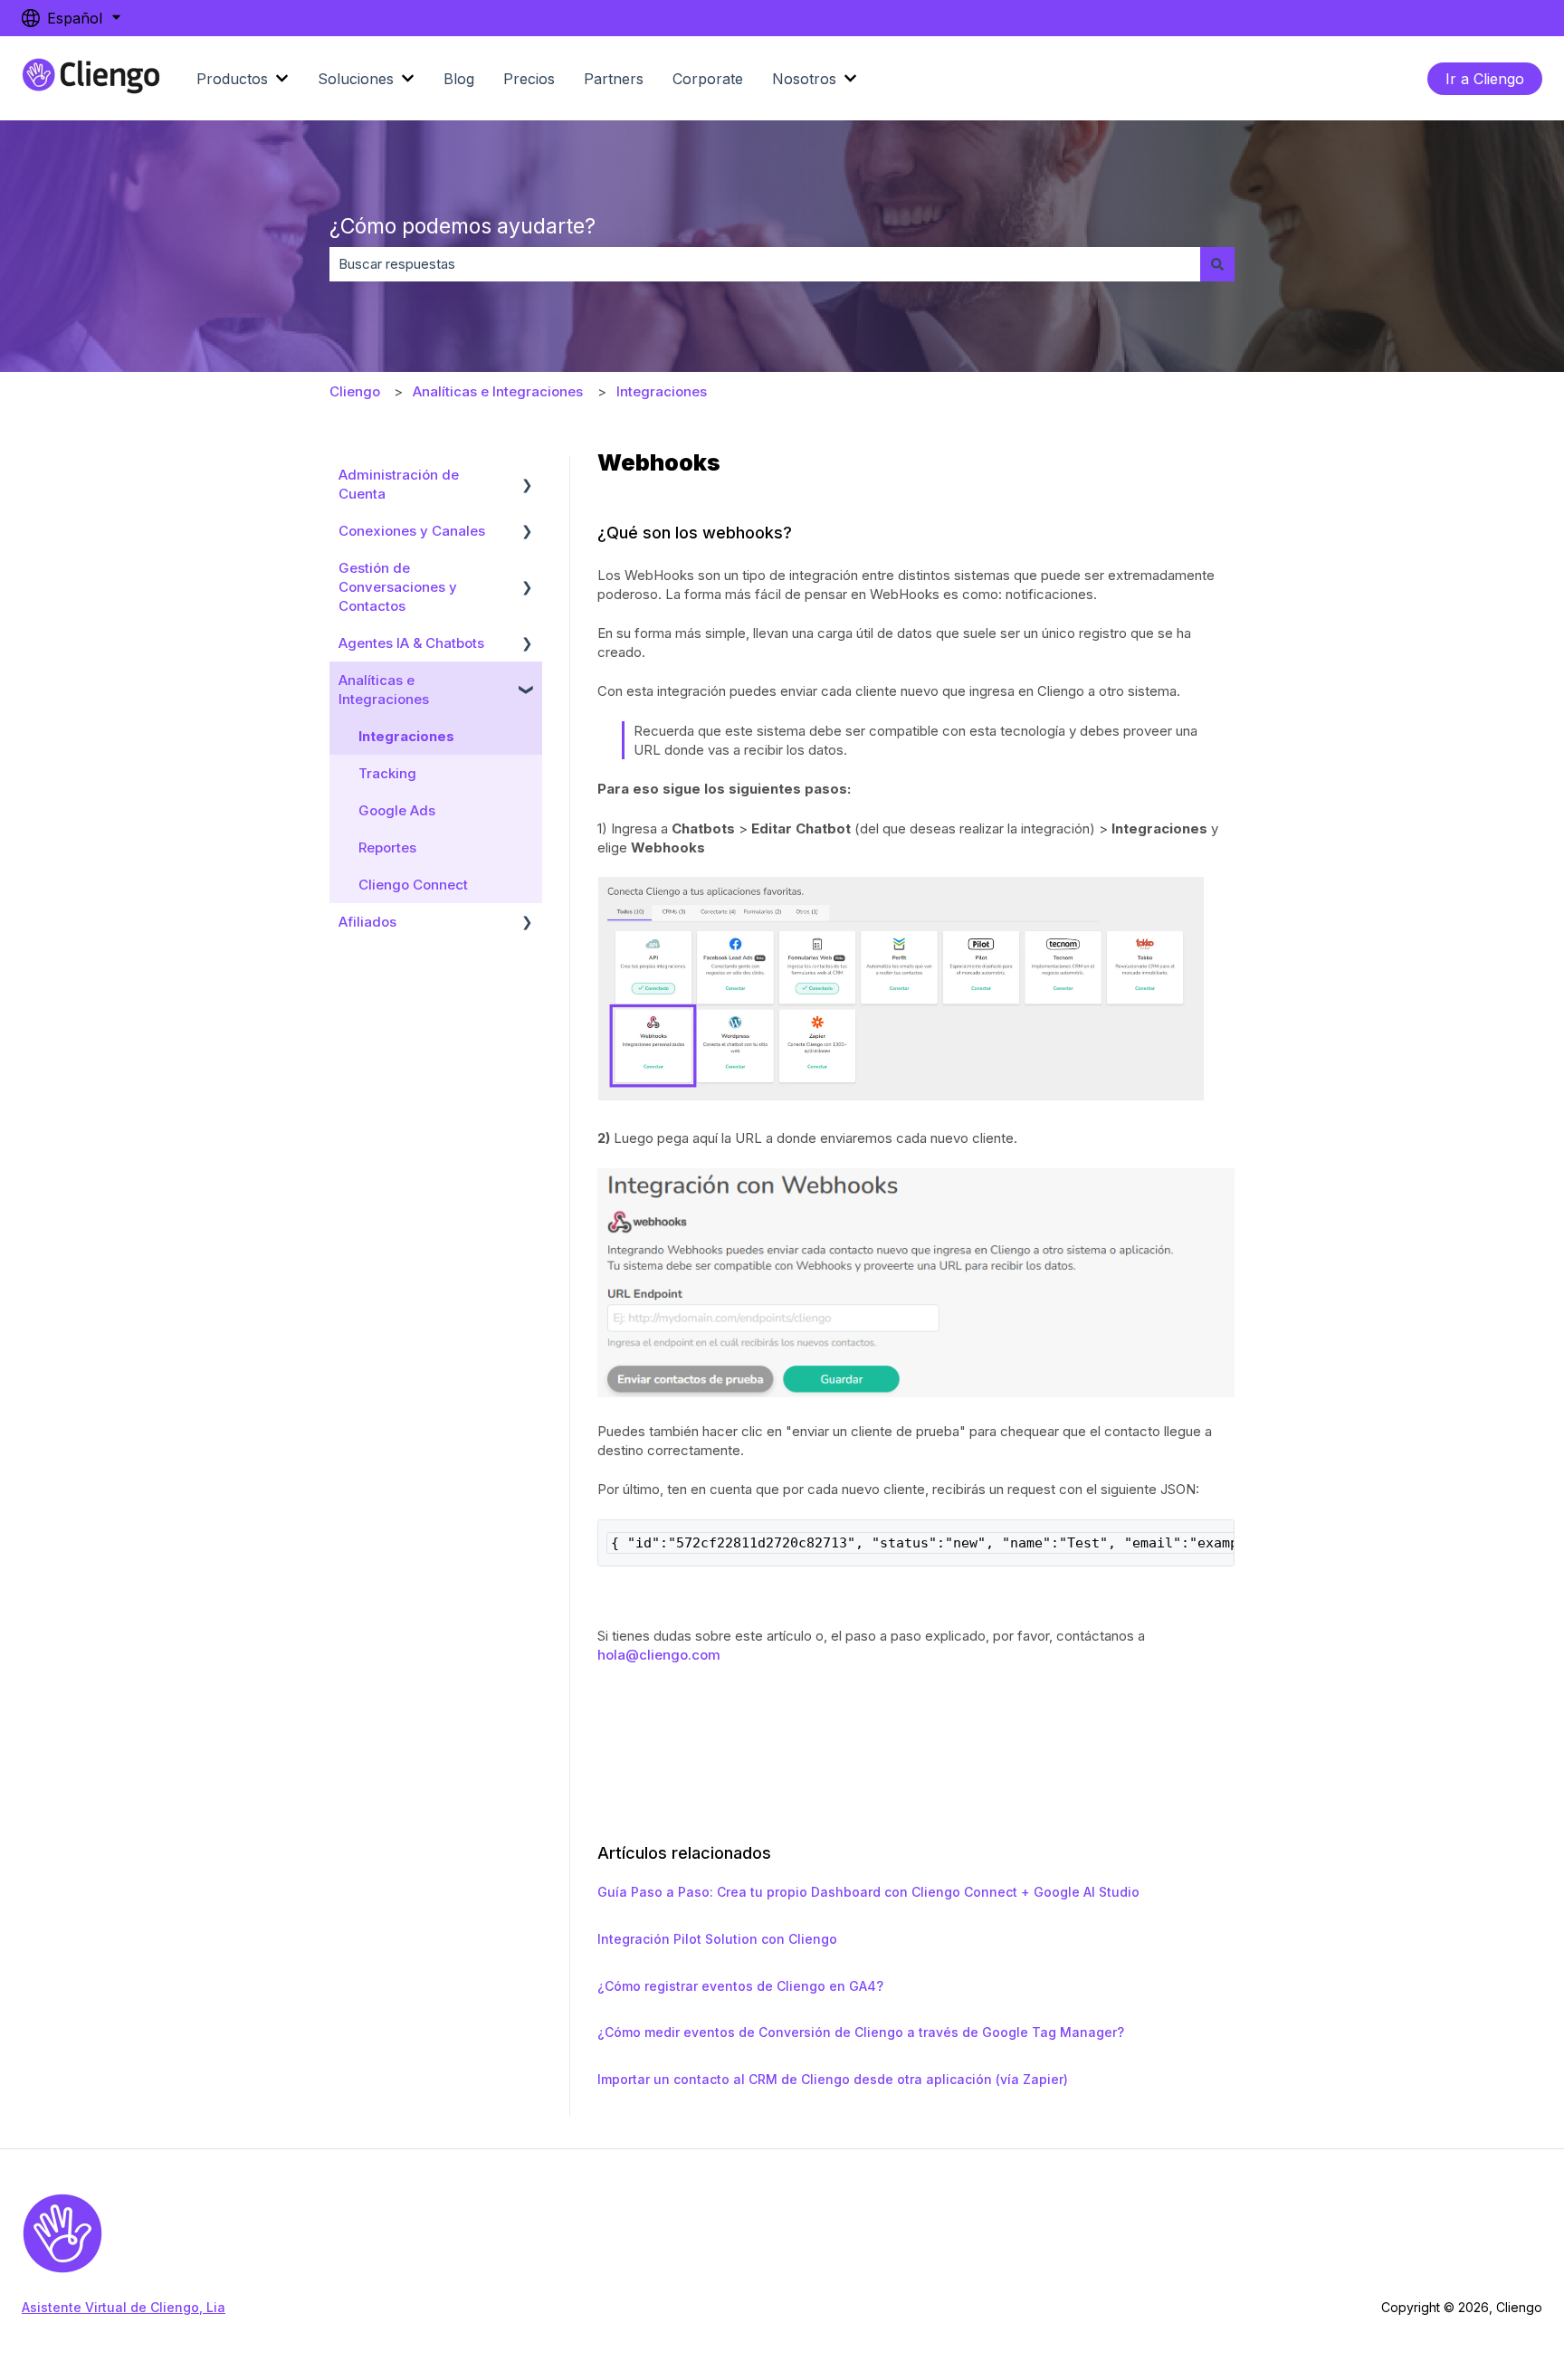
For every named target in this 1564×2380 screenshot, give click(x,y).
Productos (232, 79)
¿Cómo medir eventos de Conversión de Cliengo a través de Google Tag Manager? (861, 2032)
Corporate (708, 79)
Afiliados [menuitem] (367, 922)
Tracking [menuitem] (387, 773)
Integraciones (662, 391)
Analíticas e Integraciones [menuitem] (384, 690)
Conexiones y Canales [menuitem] (412, 531)
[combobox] (765, 264)
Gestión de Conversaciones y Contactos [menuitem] (398, 587)
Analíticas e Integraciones (498, 391)
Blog (459, 79)
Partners (614, 79)
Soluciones (356, 79)
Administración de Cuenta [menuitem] (399, 484)
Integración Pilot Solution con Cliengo (717, 1939)
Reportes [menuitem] (387, 847)
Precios (529, 79)
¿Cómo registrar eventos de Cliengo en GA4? (740, 1986)
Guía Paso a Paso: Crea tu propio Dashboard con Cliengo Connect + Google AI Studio (868, 1892)
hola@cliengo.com (659, 1655)
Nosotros (804, 79)
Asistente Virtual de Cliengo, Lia (124, 2307)
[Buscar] (1217, 264)
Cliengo (355, 391)
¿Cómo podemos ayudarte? (463, 226)
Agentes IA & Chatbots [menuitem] (411, 643)
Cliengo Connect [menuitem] (413, 885)
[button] (528, 476)
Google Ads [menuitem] (397, 810)
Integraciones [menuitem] (406, 736)
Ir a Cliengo (1485, 79)
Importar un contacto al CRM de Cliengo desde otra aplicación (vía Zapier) (833, 2079)
